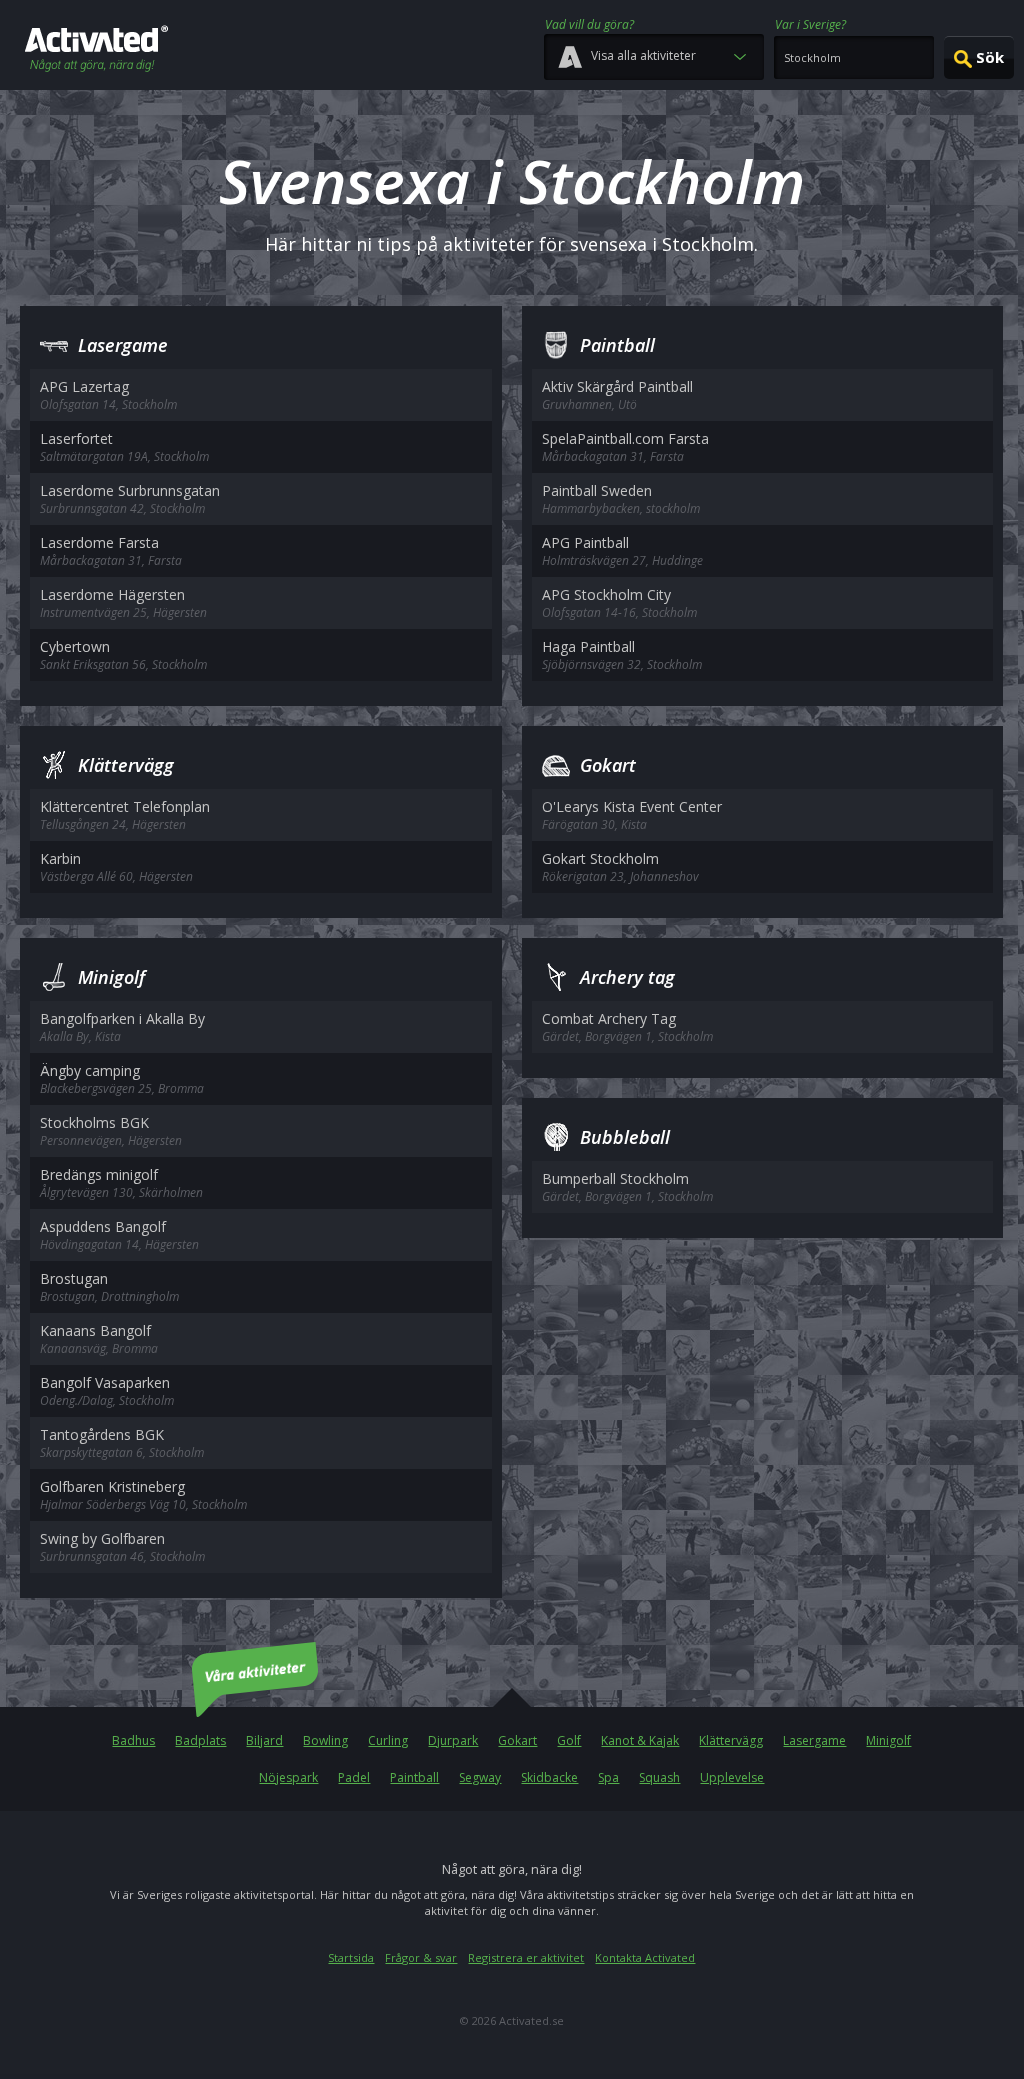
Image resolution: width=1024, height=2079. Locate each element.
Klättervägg (731, 1740)
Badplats (200, 1740)
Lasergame (814, 1740)
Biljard (264, 1740)
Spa (608, 1777)
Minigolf (888, 1740)
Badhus (133, 1740)
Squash (659, 1777)
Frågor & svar (421, 1957)
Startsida (351, 1957)
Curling (388, 1740)
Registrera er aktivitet (526, 1957)
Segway (480, 1777)
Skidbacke (549, 1777)
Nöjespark (288, 1777)
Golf (569, 1740)
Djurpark (453, 1740)
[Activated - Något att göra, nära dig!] (96, 50)
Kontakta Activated (645, 1957)
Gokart (517, 1740)
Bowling (325, 1740)
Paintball (414, 1777)
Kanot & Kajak (640, 1740)
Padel (354, 1777)
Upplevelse (732, 1777)
